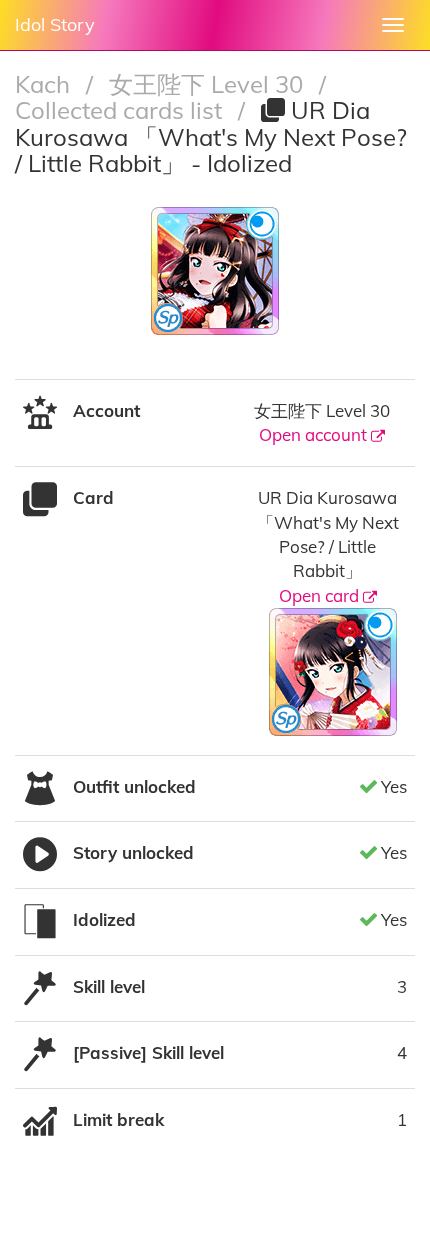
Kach (45, 84)
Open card (321, 595)
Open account (315, 434)
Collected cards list (121, 110)
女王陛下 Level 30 (209, 84)
